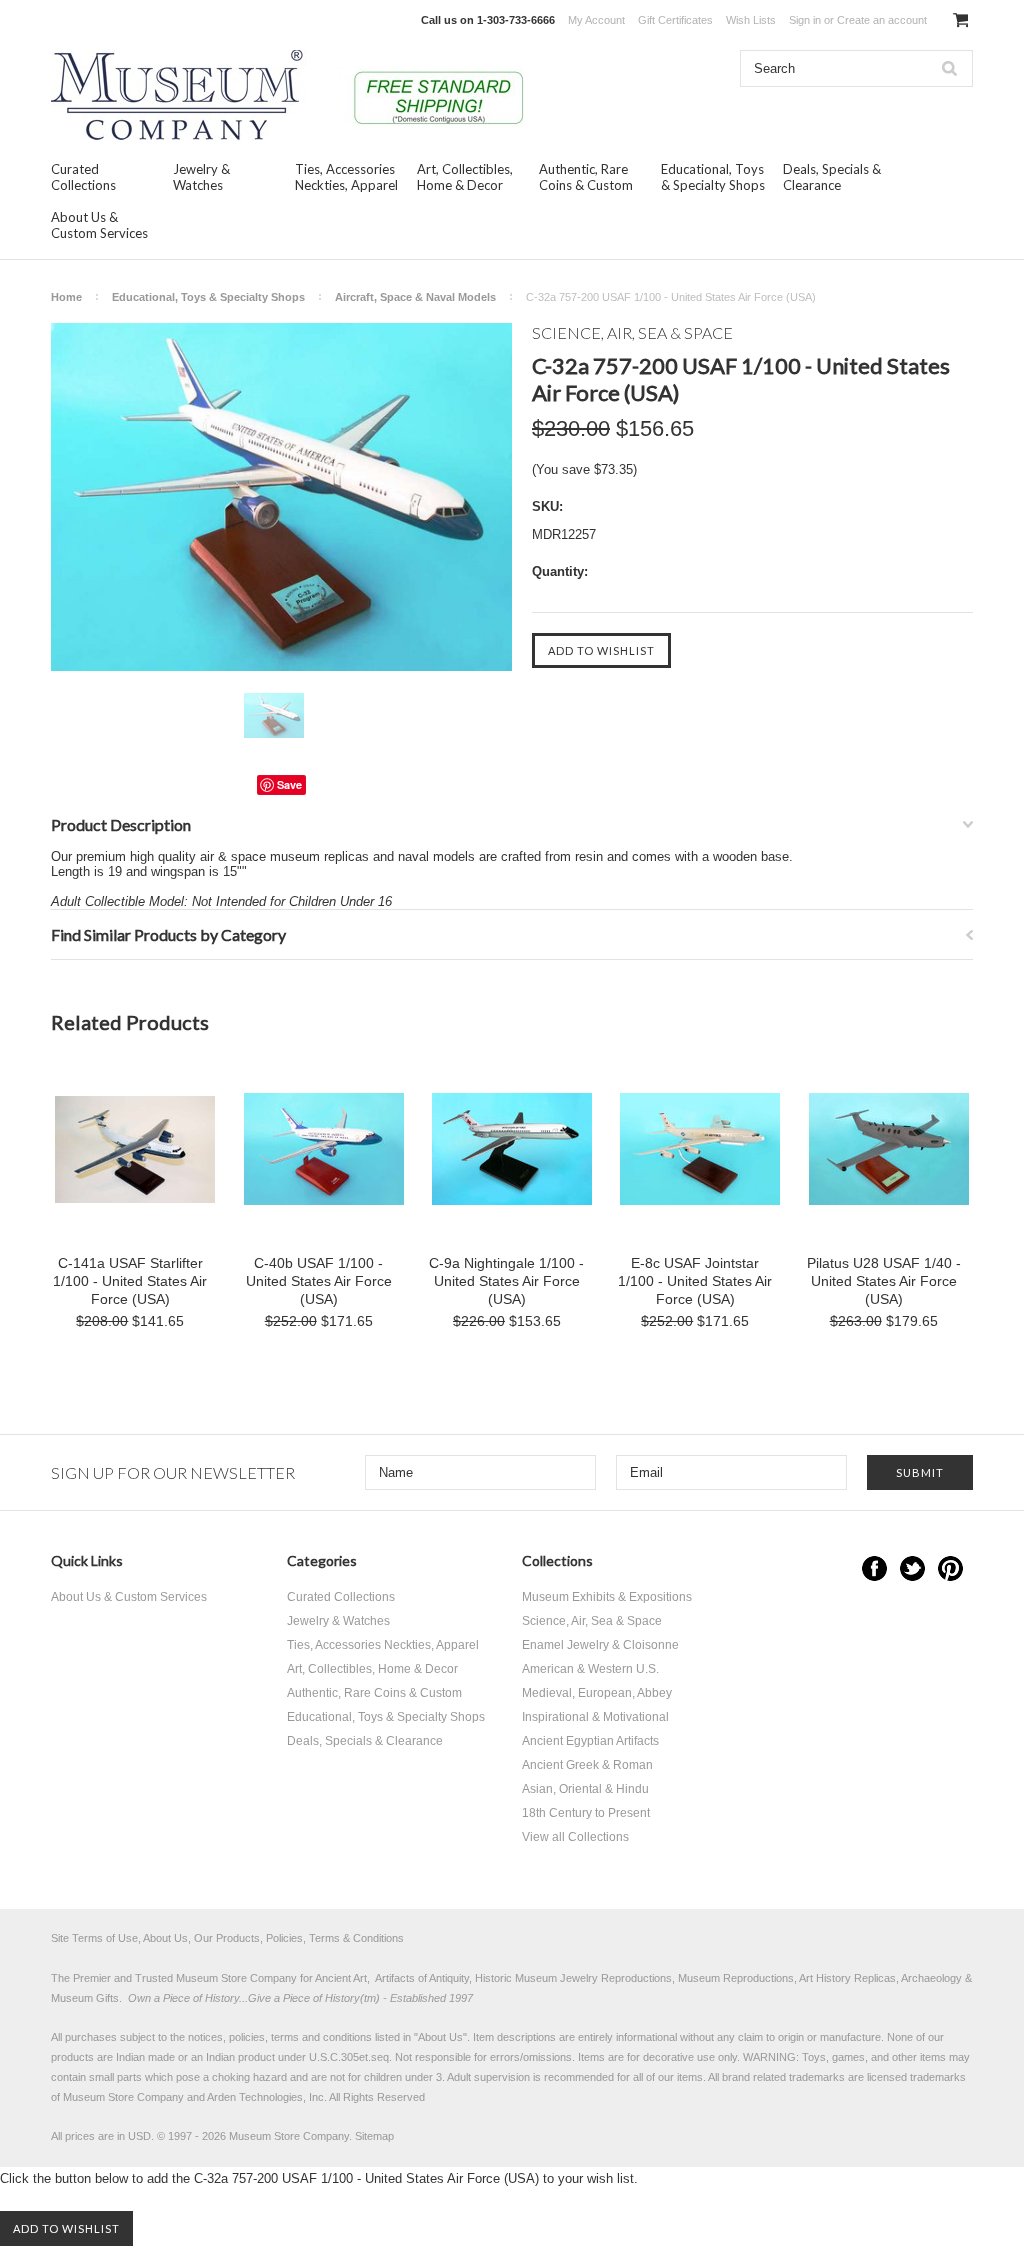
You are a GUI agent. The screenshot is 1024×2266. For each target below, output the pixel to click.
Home (66, 297)
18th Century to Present (586, 1813)
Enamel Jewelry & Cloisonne (600, 1645)
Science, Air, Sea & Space (592, 1621)
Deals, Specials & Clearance (832, 177)
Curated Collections (83, 177)
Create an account (882, 20)
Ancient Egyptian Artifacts (590, 1741)
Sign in (805, 20)
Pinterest (950, 1568)
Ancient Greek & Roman (587, 1765)
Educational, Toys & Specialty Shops (713, 177)
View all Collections (575, 1837)
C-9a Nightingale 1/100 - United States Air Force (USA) (506, 1281)
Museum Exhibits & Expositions (607, 1597)
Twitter (912, 1568)
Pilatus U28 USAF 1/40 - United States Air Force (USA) (884, 1281)
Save (289, 784)
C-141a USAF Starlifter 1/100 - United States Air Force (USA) (130, 1281)
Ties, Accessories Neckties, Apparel (346, 177)
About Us (440, 2037)
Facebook (874, 1568)
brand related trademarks (783, 2077)
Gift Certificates (675, 20)
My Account (596, 20)
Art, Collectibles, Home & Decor (465, 177)
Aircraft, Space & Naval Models (415, 297)
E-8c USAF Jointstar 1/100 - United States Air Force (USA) (695, 1281)
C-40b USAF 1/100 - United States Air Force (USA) (319, 1281)
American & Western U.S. (590, 1669)
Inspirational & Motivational (595, 1717)
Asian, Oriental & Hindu (585, 1789)
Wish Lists (751, 20)
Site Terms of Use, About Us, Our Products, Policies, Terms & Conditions (227, 1938)
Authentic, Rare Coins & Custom (586, 177)
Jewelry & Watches (201, 177)
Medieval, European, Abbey (597, 1693)
